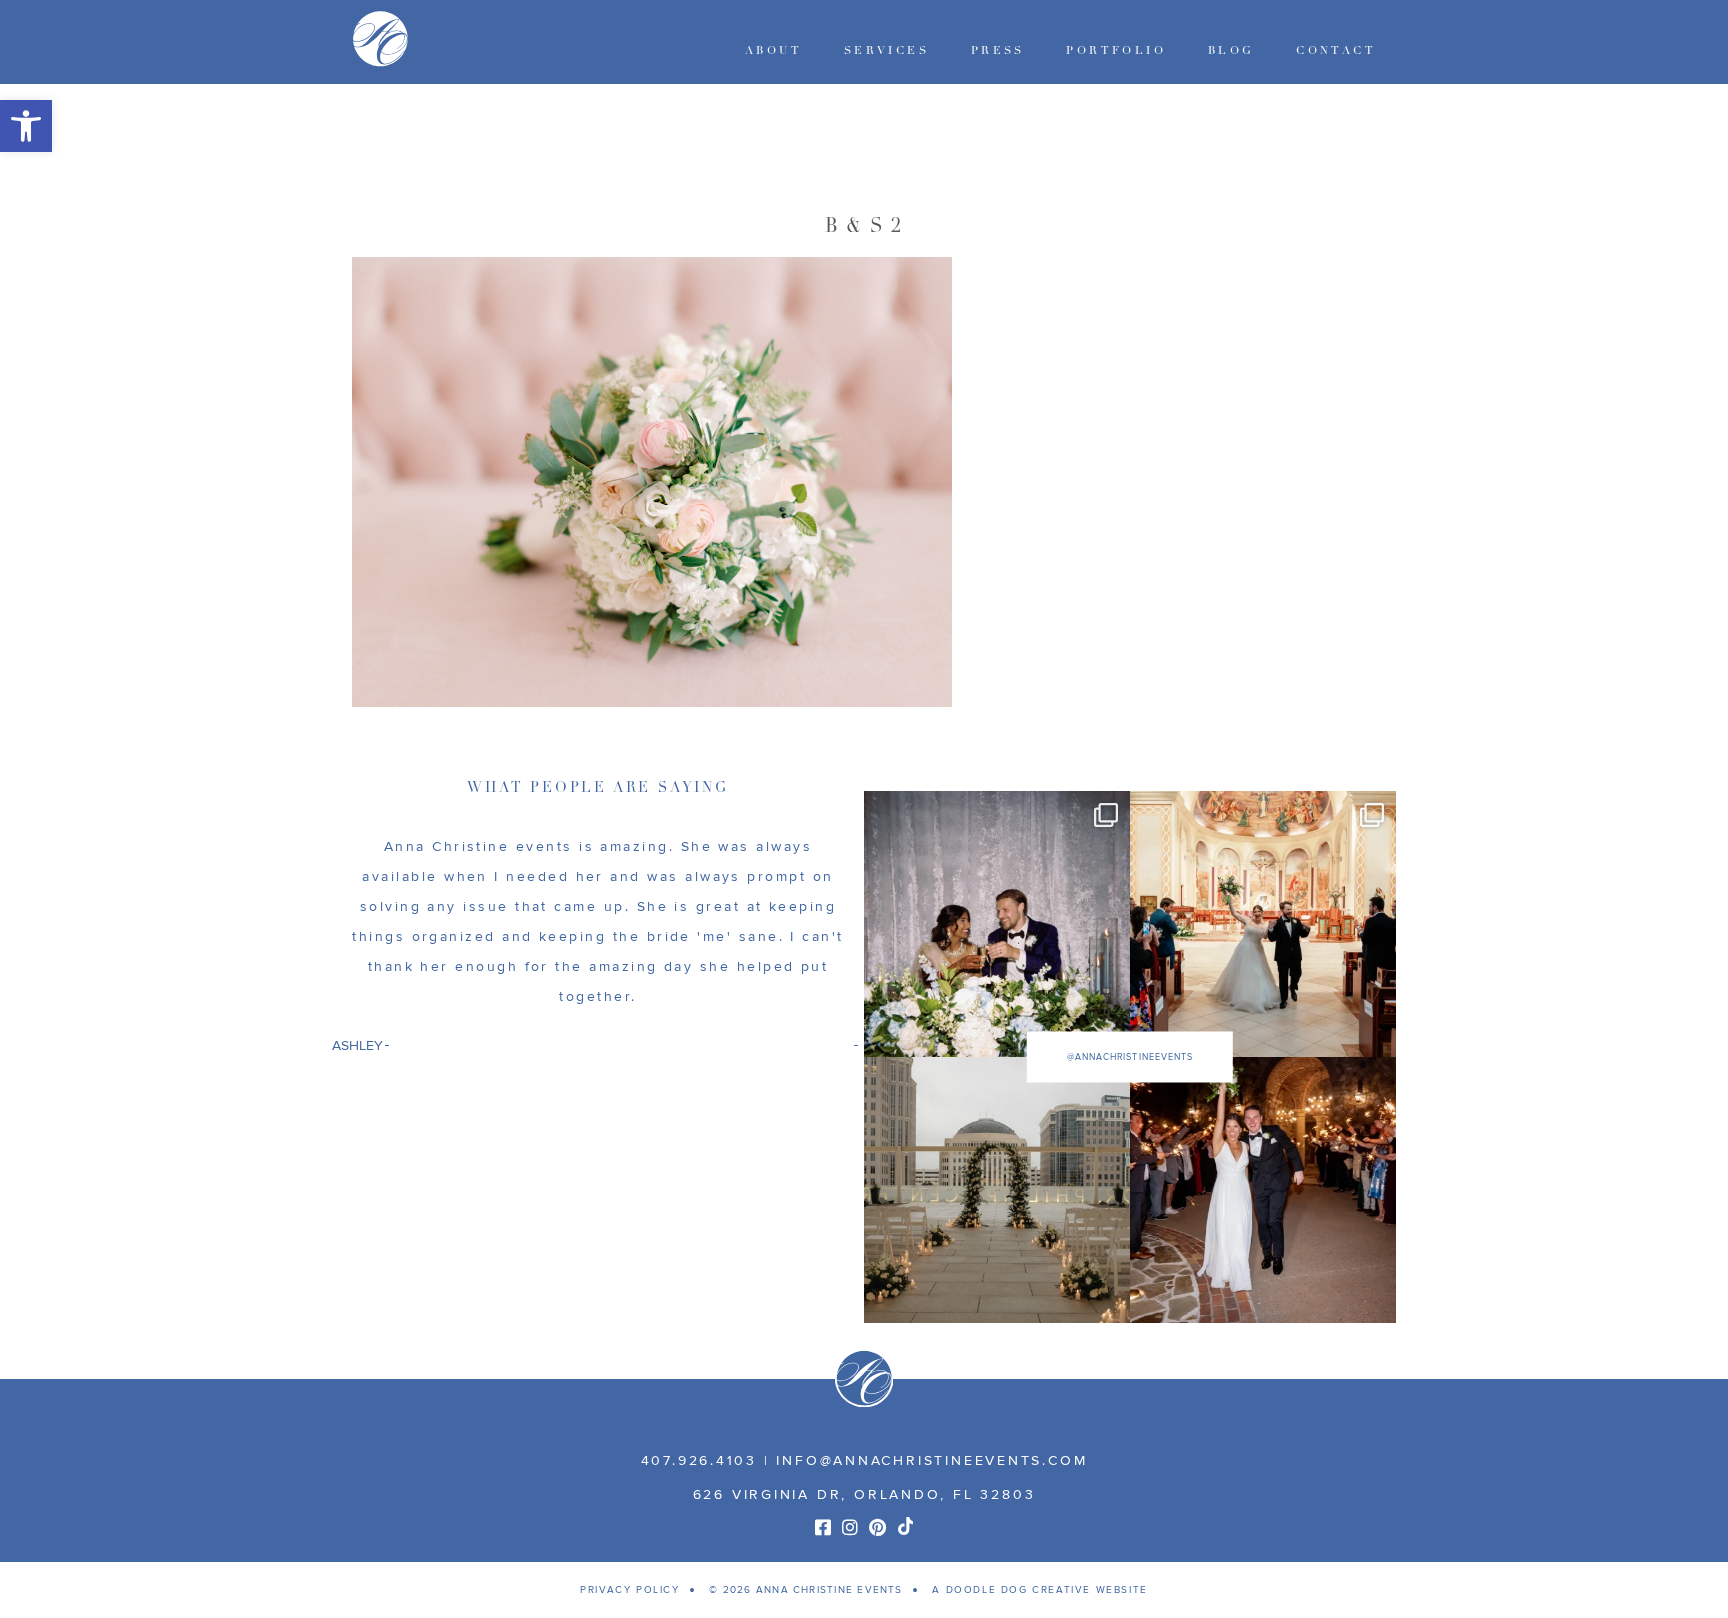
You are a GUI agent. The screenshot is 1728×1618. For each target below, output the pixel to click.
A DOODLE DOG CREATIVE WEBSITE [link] (1039, 1590)
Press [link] (998, 50)
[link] (26, 126)
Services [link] (886, 50)
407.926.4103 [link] (699, 1460)
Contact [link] (1336, 50)
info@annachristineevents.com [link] (931, 1460)
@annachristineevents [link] (1130, 1057)
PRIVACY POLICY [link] (629, 1590)
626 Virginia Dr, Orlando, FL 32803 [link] (864, 1494)
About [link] (773, 50)
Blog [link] (1231, 50)
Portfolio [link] (1116, 50)
